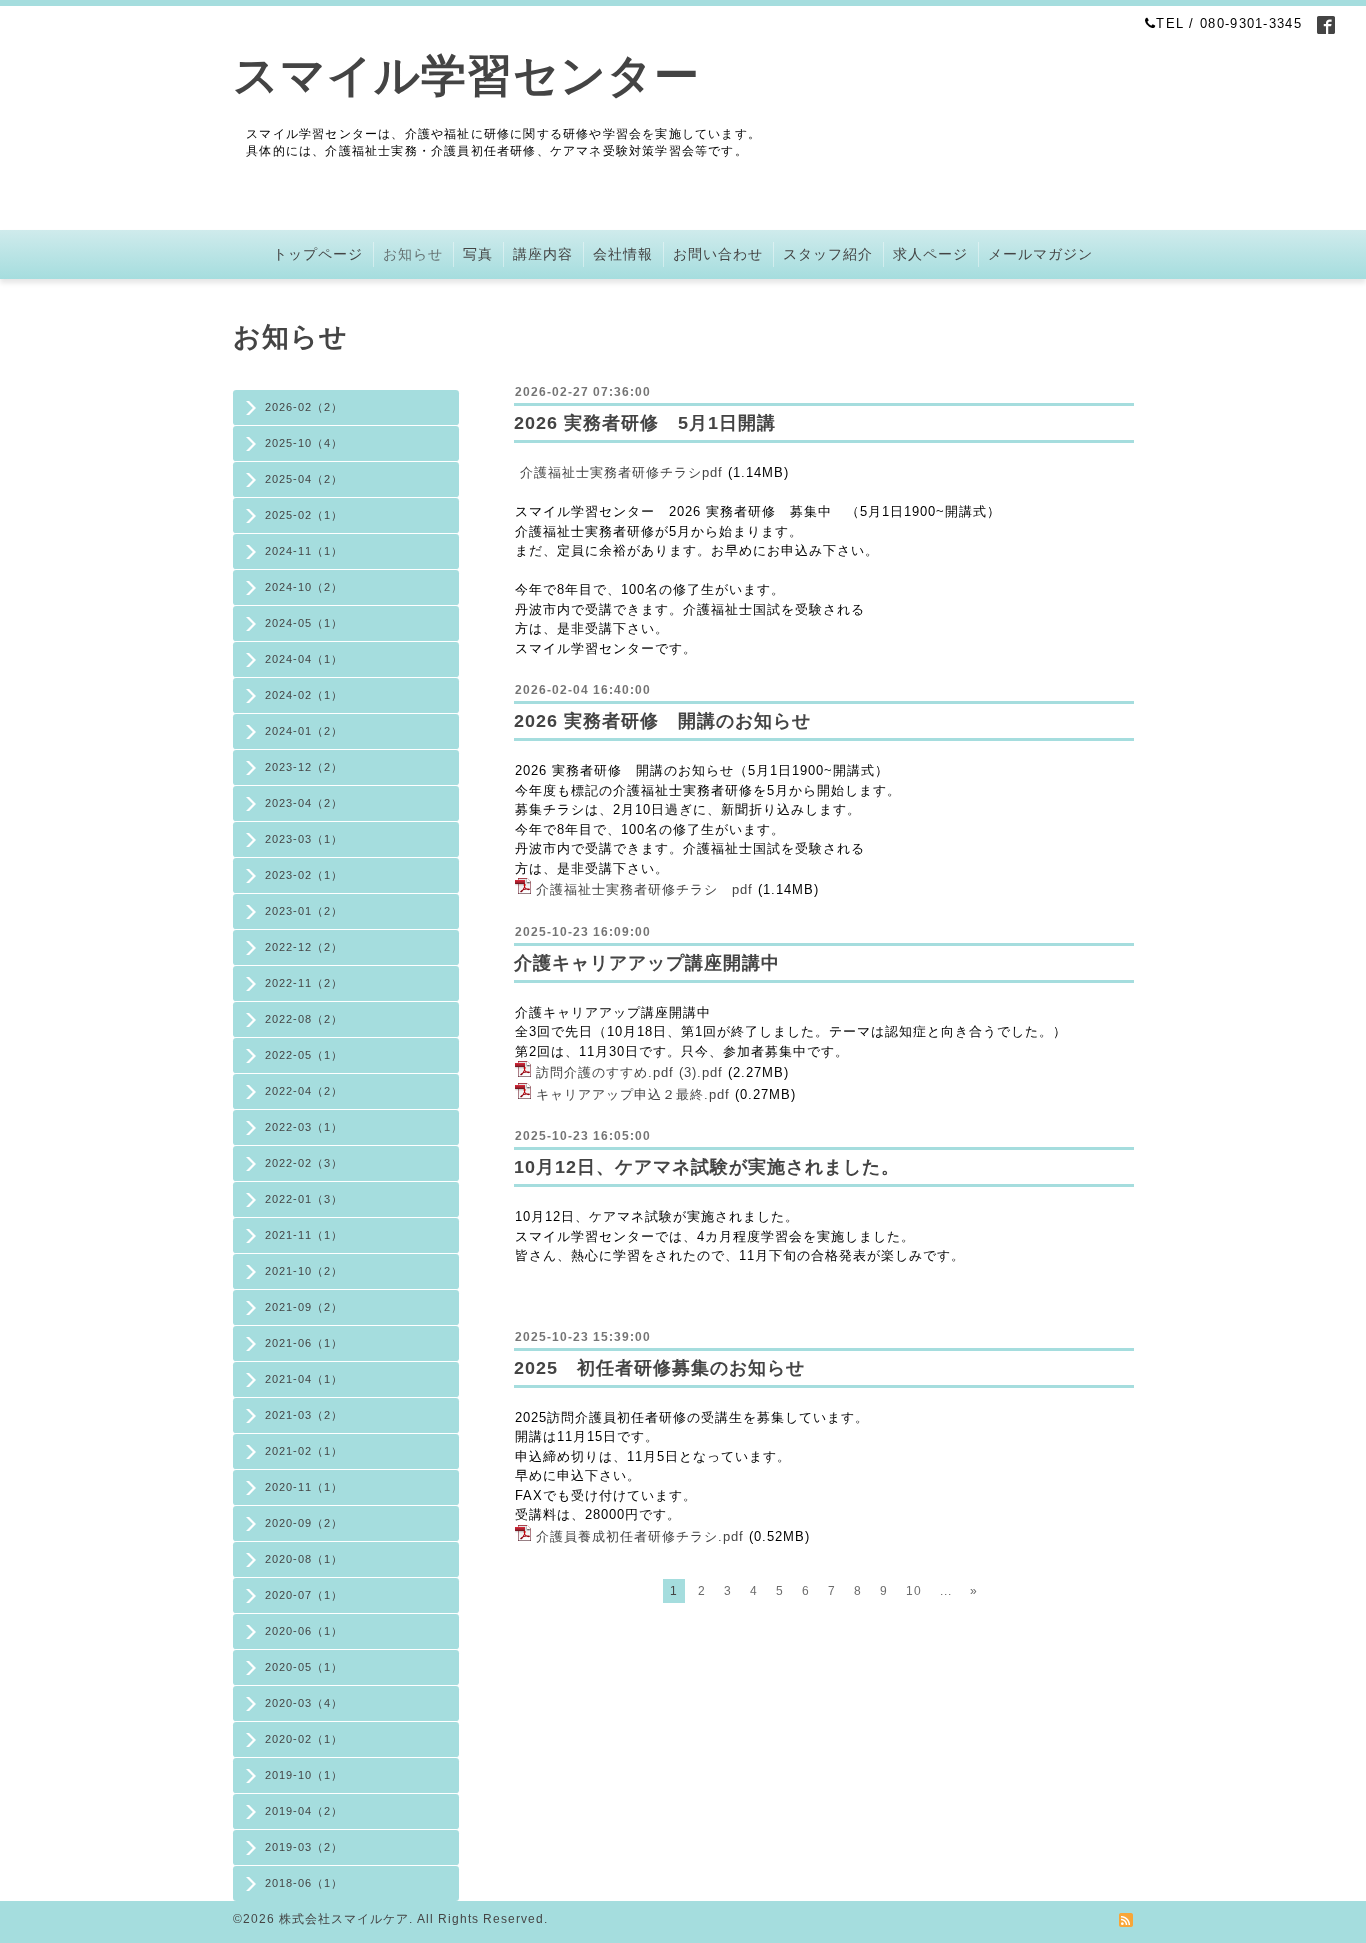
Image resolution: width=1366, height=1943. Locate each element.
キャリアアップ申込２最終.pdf (633, 1094)
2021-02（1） (304, 1451)
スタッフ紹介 (828, 254)
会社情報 (623, 254)
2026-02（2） (304, 407)
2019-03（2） (304, 1847)
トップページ (318, 254)
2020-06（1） (304, 1631)
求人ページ (930, 254)
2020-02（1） (304, 1739)
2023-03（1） (304, 839)
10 (914, 1591)
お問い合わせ (718, 254)
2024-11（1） (304, 551)
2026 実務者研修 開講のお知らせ (662, 721)
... (946, 1591)
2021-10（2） (304, 1271)
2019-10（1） (304, 1775)
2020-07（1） (304, 1595)
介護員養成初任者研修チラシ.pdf (640, 1536)
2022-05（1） (304, 1055)
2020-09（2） (304, 1523)
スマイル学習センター (466, 75)
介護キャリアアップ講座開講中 (647, 963)
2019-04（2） (304, 1811)
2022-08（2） (304, 1019)
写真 (478, 254)
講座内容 (543, 254)
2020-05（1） (304, 1667)
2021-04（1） (304, 1379)
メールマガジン (1040, 254)
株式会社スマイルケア (344, 1919)
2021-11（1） (304, 1235)
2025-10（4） (304, 443)
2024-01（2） (304, 731)
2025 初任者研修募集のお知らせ (659, 1368)
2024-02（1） (304, 695)
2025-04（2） (304, 479)
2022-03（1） (304, 1127)
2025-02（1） (304, 515)
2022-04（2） (304, 1091)
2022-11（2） (304, 983)
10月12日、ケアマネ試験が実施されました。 (707, 1167)
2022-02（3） (304, 1163)
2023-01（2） (304, 911)
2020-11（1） (304, 1487)
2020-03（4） (304, 1703)
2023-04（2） (304, 803)
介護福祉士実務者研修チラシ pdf (644, 889)
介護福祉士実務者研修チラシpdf (621, 472)
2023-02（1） (304, 875)
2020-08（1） (304, 1559)
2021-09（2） (304, 1307)
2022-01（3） (304, 1199)
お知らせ (413, 254)
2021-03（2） (304, 1415)
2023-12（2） (304, 767)
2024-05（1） (304, 623)
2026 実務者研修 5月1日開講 (645, 423)
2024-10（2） (304, 587)
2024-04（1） (304, 659)
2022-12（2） (304, 947)
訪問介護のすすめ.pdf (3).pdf (629, 1072)
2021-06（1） (304, 1343)
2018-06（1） (304, 1883)
